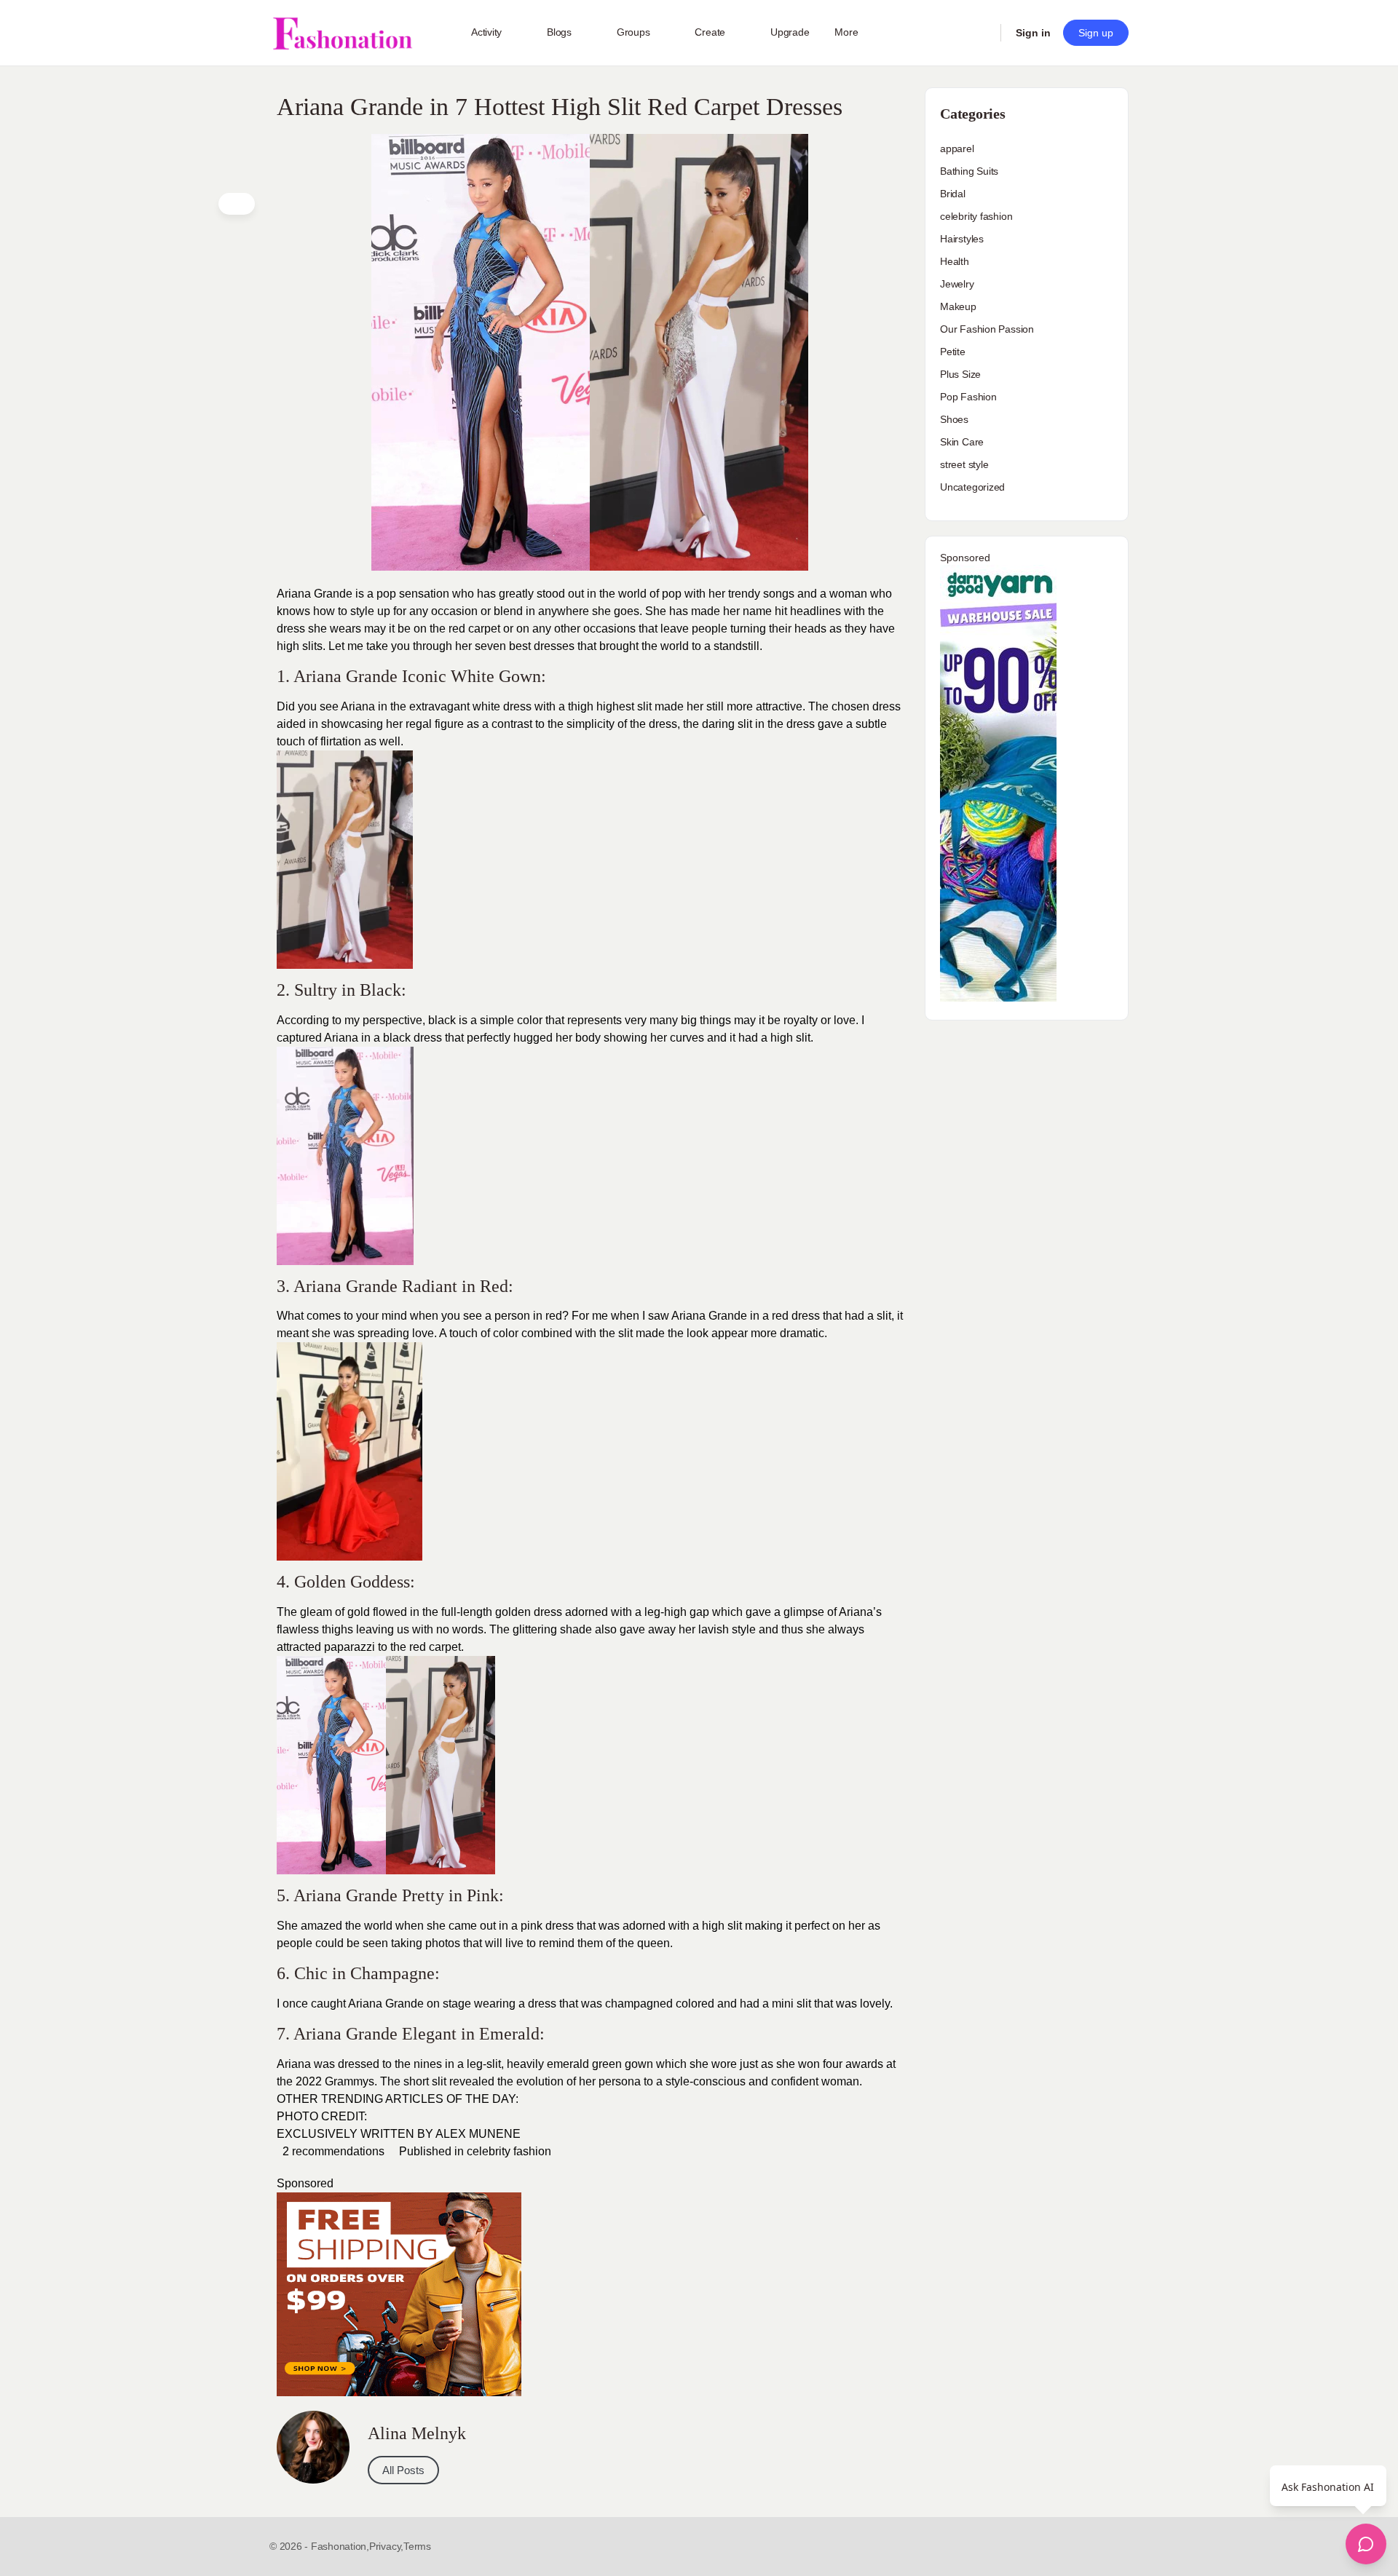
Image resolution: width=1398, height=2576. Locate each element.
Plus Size (960, 374)
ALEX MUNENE (478, 2134)
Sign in (1033, 33)
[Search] (980, 33)
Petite (953, 352)
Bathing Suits (969, 171)
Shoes (954, 419)
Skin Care (962, 442)
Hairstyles (962, 239)
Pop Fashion (968, 397)
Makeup (958, 306)
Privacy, (386, 2546)
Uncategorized (972, 487)
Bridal (953, 194)
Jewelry (957, 284)
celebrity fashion (509, 2151)
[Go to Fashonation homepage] (342, 33)
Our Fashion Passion (987, 329)
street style (964, 464)
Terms (417, 2546)
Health (955, 261)
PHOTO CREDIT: (322, 2116)
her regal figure (425, 724)
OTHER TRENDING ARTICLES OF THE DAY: (398, 2099)
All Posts (403, 2470)
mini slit (791, 2004)
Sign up (1096, 33)
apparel (957, 148)
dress (663, 724)
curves (686, 1038)
